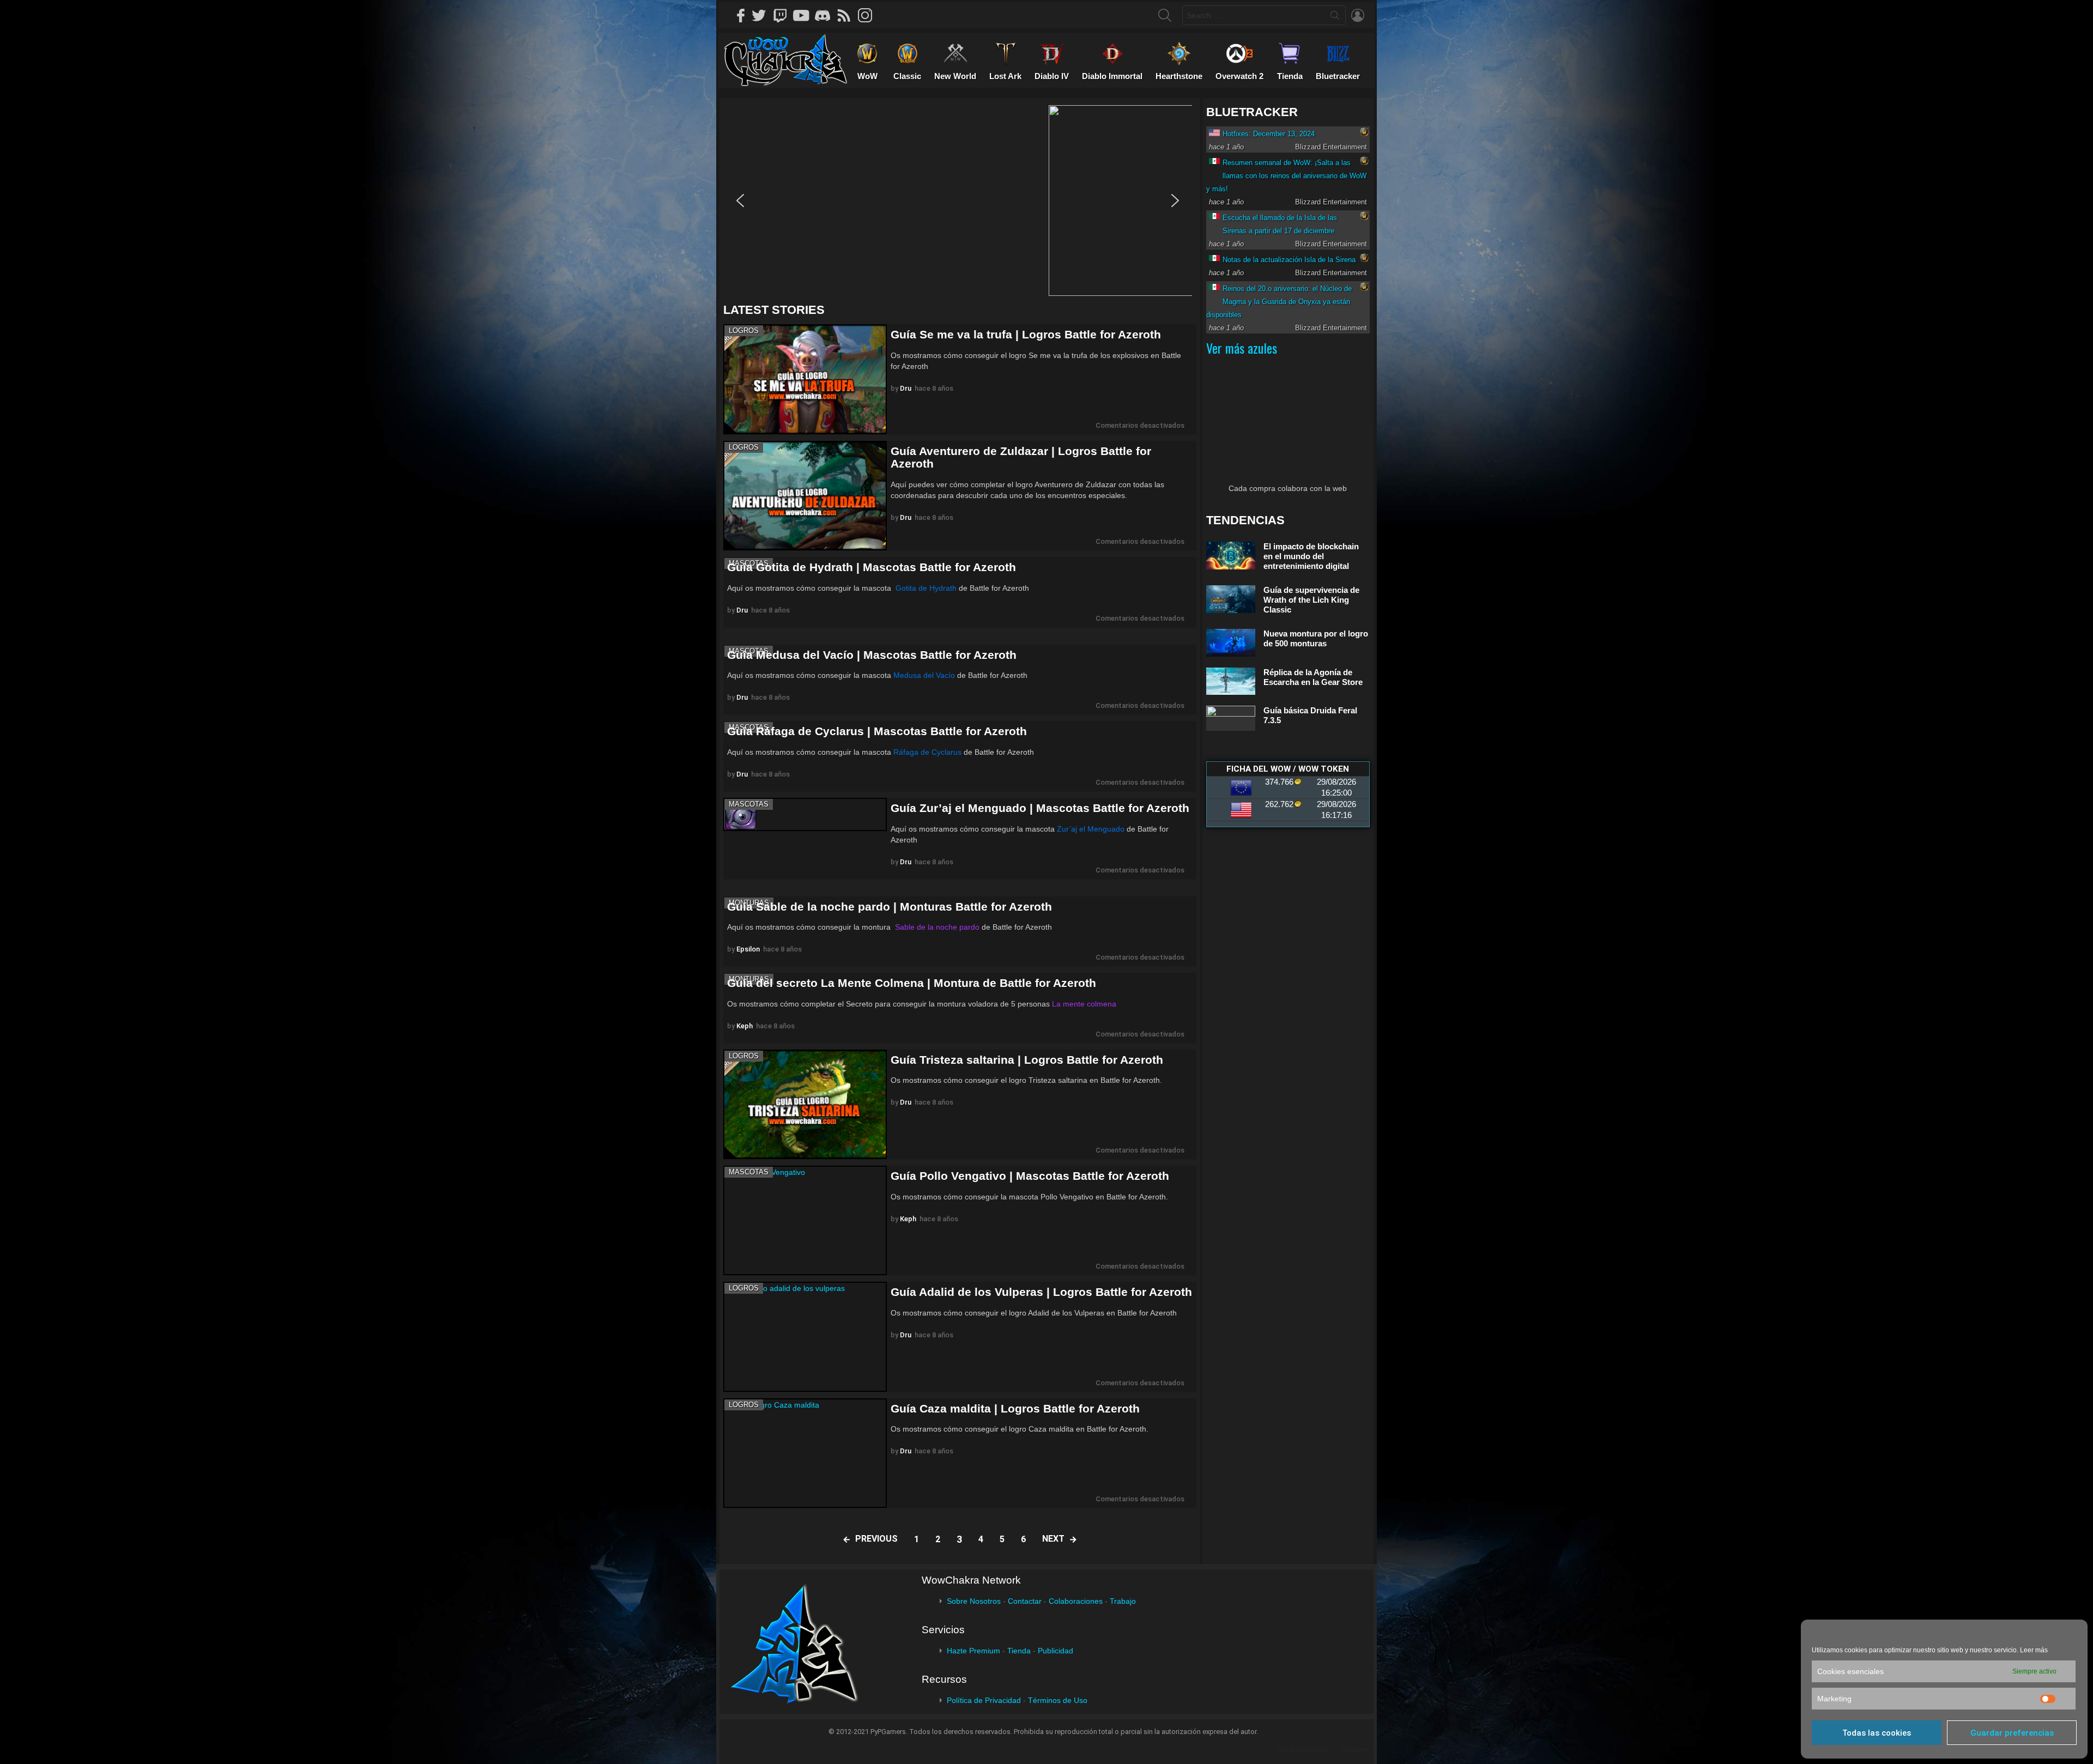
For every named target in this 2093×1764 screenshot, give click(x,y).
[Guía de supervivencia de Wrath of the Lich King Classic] (1231, 599)
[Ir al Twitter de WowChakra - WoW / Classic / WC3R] (763, 15)
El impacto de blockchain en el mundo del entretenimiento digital (1311, 556)
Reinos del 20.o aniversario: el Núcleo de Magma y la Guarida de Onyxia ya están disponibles (1279, 302)
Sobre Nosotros (974, 1601)
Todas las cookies (1877, 1733)
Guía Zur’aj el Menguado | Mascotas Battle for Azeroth (1040, 808)
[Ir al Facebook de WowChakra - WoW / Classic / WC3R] (741, 15)
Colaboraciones (1076, 1601)
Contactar (1025, 1601)
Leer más (2034, 1650)
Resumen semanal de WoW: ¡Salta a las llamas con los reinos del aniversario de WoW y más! (1286, 176)
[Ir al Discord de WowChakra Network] (826, 15)
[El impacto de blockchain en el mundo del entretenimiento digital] (1231, 556)
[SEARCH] (1165, 15)
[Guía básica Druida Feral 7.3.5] (1231, 718)
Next (1053, 1539)
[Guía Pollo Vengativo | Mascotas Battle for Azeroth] (805, 1220)
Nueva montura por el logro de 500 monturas (1316, 638)
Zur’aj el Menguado (1091, 829)
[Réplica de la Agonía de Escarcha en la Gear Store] (1231, 681)
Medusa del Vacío (924, 675)
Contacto (1355, 1750)
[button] (958, 201)
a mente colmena (1086, 1004)
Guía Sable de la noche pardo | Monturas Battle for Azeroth (890, 907)
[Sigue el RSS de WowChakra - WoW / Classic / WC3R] (848, 15)
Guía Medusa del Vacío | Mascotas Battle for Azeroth (872, 655)
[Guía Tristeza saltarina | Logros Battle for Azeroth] (805, 1104)
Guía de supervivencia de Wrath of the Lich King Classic (1311, 600)
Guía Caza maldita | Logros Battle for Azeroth (1015, 1408)
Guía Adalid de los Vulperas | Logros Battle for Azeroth (1041, 1292)
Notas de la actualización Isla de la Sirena (1289, 260)
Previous (876, 1539)
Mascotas (749, 804)
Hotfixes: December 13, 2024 (1269, 134)
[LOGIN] (1358, 15)
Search (1335, 17)
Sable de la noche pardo (936, 927)
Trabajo (1123, 1601)
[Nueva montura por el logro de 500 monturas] (1231, 643)
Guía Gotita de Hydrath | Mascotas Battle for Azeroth (872, 567)
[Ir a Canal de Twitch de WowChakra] (784, 15)
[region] (960, 201)
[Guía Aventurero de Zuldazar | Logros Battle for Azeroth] (805, 496)
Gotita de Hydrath (926, 588)
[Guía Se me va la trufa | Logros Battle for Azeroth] (805, 379)
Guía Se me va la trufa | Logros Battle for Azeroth (1026, 334)
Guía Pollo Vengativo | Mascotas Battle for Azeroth (1030, 1176)
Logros (744, 331)
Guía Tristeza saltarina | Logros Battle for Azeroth (1027, 1060)
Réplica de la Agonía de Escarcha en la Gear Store (1313, 677)
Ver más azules (1242, 348)
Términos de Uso (1058, 1700)
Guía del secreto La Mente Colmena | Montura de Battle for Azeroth (912, 983)
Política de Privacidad (984, 1700)
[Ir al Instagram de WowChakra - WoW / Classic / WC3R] (869, 15)
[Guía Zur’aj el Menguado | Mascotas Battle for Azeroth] (805, 814)
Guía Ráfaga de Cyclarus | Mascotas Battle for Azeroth (877, 731)
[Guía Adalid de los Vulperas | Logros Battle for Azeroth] (805, 1336)
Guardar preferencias (2012, 1733)
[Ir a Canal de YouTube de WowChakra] (805, 15)
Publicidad (1055, 1651)
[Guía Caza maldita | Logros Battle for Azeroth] (805, 1453)
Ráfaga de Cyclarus (927, 752)
